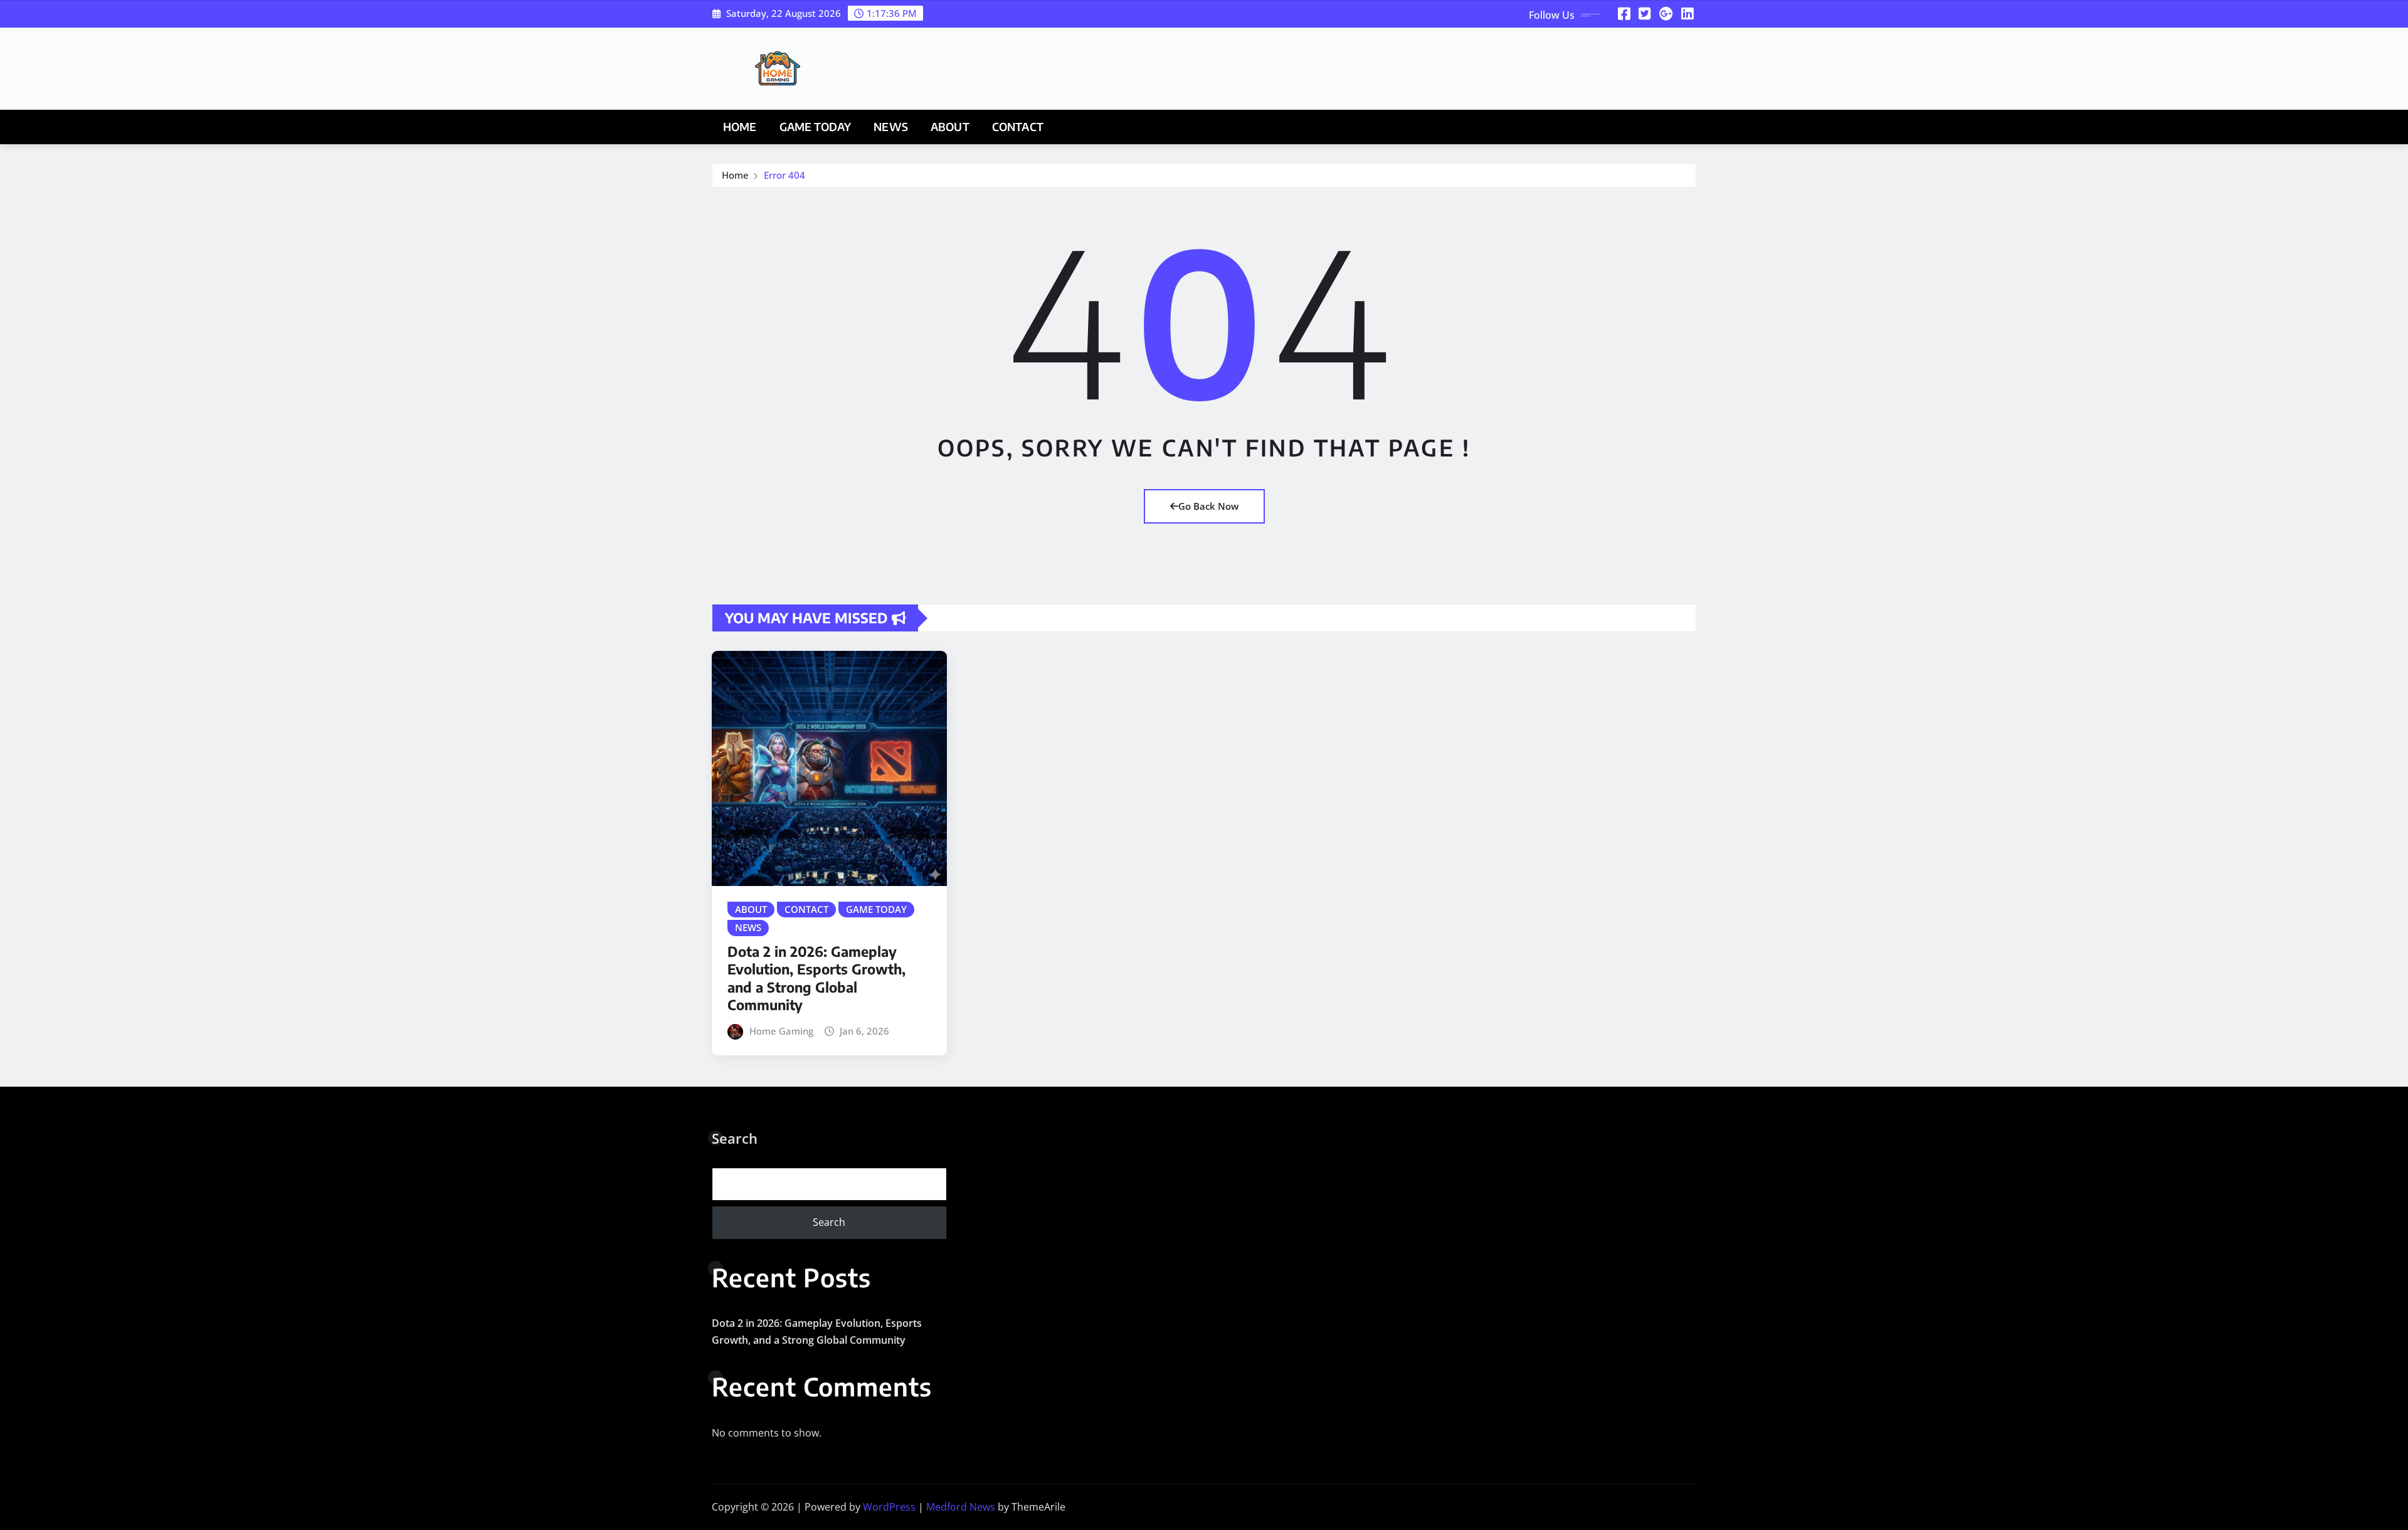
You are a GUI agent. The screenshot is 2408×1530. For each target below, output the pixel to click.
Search (735, 1138)
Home (740, 127)
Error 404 (784, 175)
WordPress (889, 1507)
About (950, 127)
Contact (1018, 127)
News (891, 127)
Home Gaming (781, 1031)
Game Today (816, 127)
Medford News (961, 1507)
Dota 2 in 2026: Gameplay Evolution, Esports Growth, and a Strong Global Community (816, 978)
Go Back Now (1208, 506)
